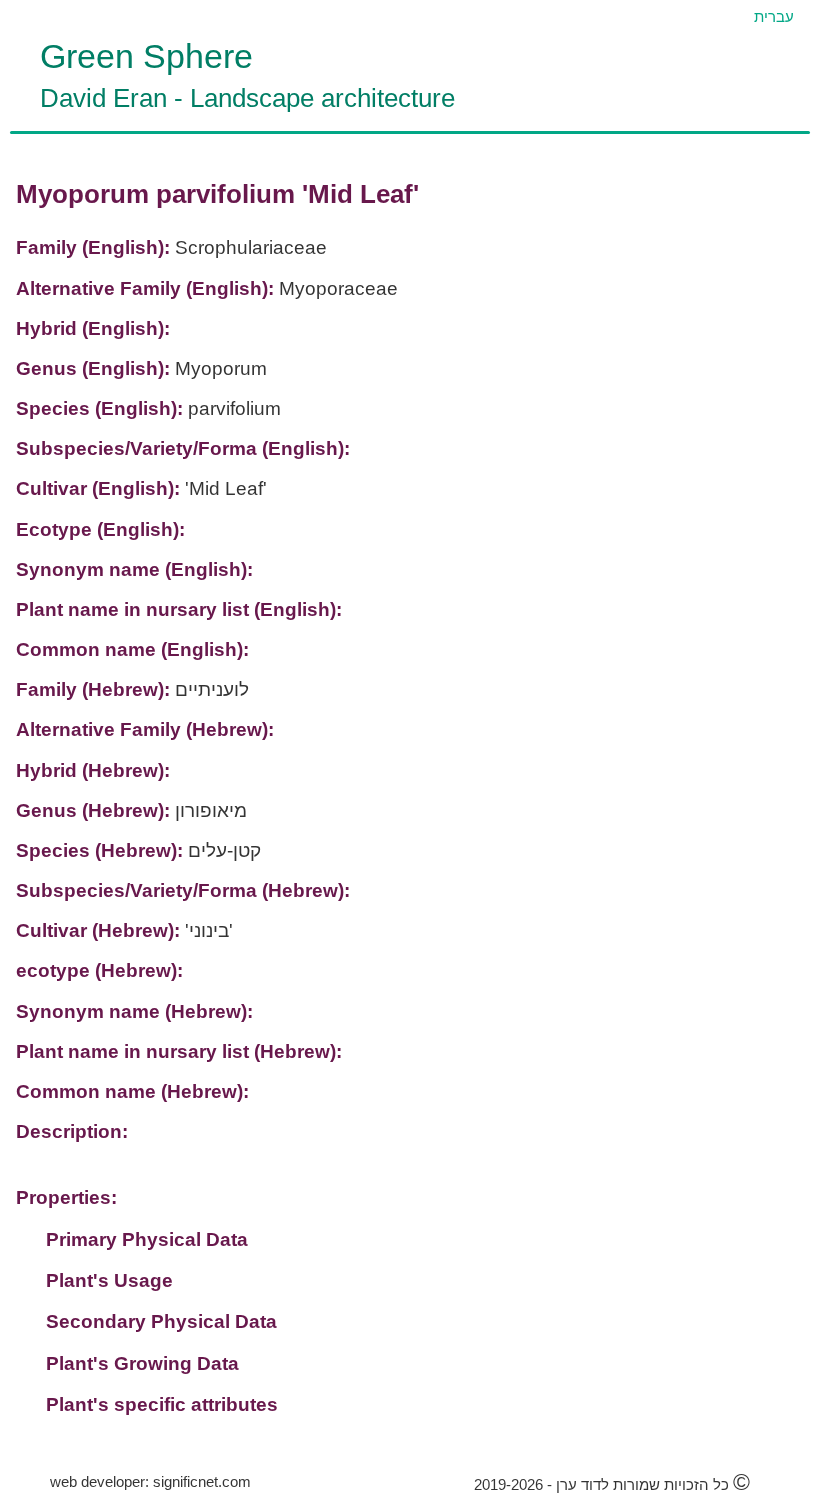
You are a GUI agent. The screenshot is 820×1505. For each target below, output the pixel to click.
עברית (774, 16)
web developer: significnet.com (150, 1481)
